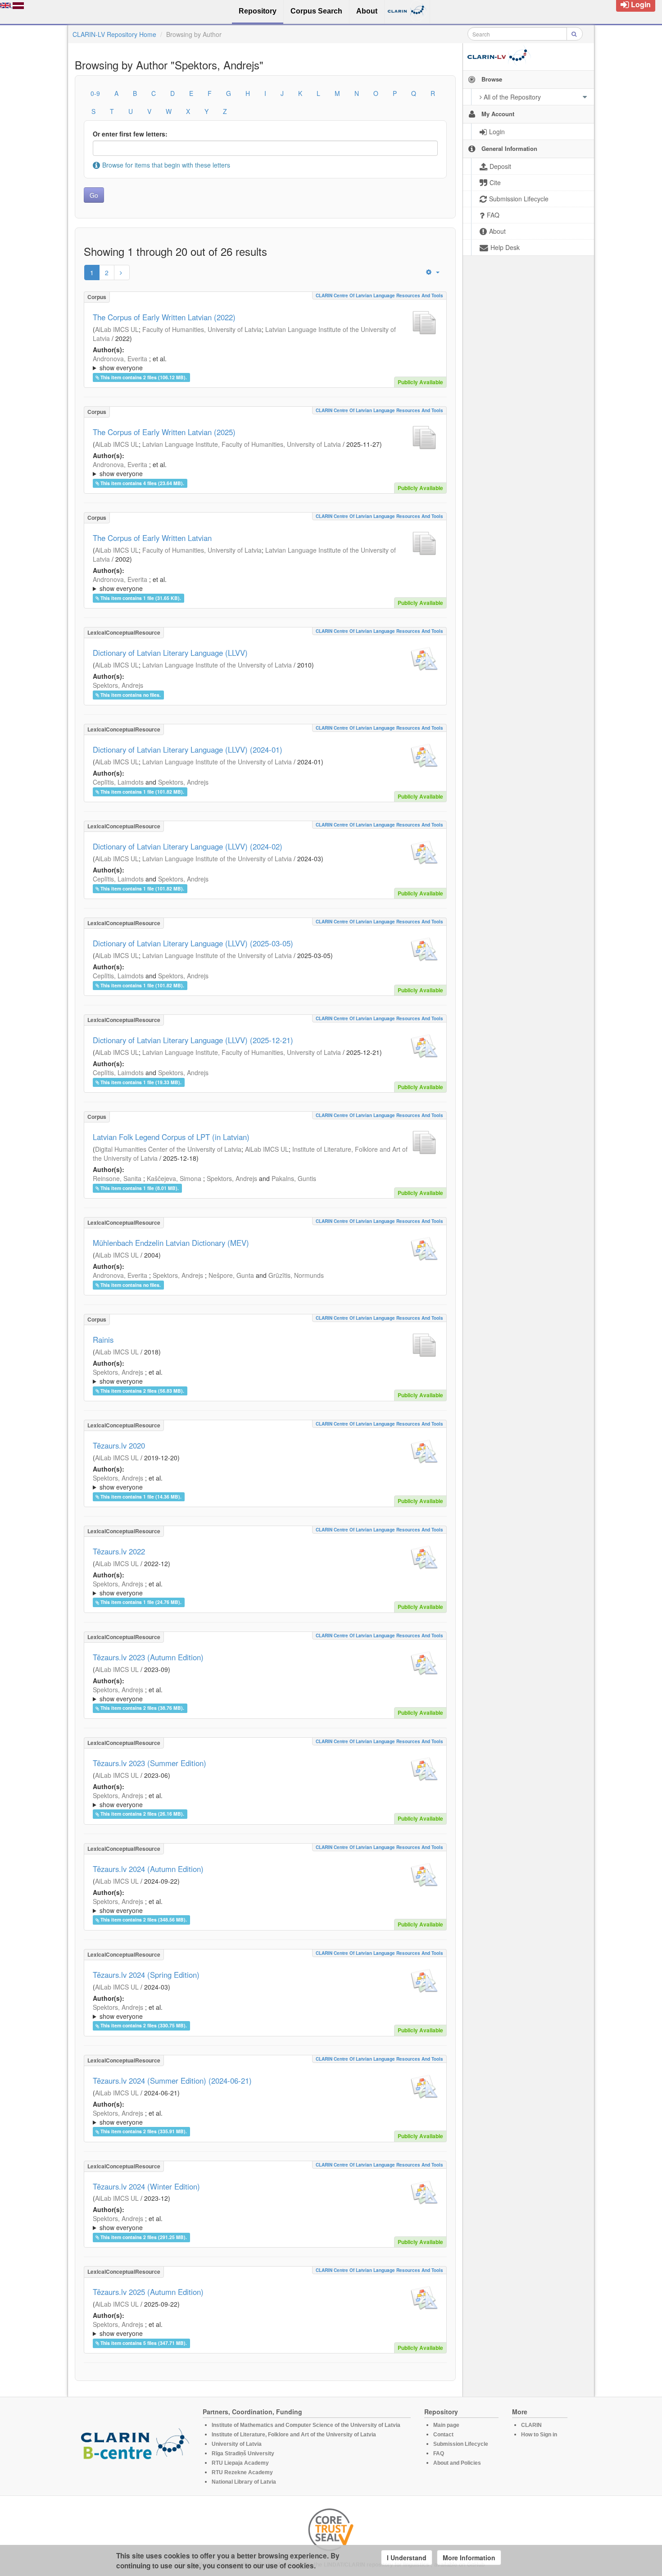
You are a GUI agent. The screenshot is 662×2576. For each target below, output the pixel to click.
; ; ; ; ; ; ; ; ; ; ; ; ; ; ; (254, 1800)
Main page (446, 2425)
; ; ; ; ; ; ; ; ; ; (261, 584)
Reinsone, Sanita (117, 1178)
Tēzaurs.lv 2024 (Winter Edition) (146, 2186)
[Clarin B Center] (135, 2446)
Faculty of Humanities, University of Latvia (202, 329)
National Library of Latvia (244, 2482)
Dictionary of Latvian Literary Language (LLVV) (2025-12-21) (193, 1040)
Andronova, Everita (120, 359)
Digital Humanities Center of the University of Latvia (168, 1149)
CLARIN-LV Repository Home (114, 34)
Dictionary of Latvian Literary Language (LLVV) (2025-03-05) (193, 943)
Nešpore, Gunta (231, 1275)
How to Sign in (539, 2435)
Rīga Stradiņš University (243, 2453)
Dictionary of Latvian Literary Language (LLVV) (170, 653)
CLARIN (531, 2425)
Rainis (103, 1340)
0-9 (95, 93)
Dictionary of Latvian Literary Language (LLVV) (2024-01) (188, 750)
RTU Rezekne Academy (242, 2472)
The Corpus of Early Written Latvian (152, 538)
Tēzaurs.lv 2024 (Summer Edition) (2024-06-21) (172, 2081)
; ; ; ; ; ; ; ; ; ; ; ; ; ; (260, 469)
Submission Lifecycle (461, 2444)
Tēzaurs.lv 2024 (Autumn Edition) (148, 1869)
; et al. (130, 363)
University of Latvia (237, 2444)
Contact (443, 2435)
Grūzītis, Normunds (296, 1275)
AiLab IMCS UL (117, 329)
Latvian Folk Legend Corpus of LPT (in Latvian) (171, 1137)
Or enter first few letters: (130, 134)
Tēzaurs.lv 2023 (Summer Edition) (150, 1763)
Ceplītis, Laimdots (118, 782)
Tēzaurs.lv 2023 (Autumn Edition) (148, 1657)
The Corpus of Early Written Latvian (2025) (164, 432)
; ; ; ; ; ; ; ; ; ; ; (261, 363)
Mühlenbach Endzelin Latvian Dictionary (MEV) (171, 1243)
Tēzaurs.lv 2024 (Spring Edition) (146, 1975)
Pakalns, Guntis (294, 1178)
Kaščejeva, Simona (174, 1178)
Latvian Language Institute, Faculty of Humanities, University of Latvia (242, 444)
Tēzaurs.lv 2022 (119, 1551)
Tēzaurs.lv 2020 (119, 1445)
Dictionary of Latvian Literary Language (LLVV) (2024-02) (188, 846)
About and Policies (457, 2463)
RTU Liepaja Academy (240, 2463)
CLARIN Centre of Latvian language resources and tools (379, 295)
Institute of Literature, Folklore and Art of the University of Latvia (294, 2435)
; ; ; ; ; (253, 1377)
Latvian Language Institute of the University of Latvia (217, 665)
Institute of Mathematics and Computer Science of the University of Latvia (306, 2425)
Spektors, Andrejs (118, 685)
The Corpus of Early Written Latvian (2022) (164, 317)
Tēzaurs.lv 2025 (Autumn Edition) (148, 2292)
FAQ (439, 2453)
